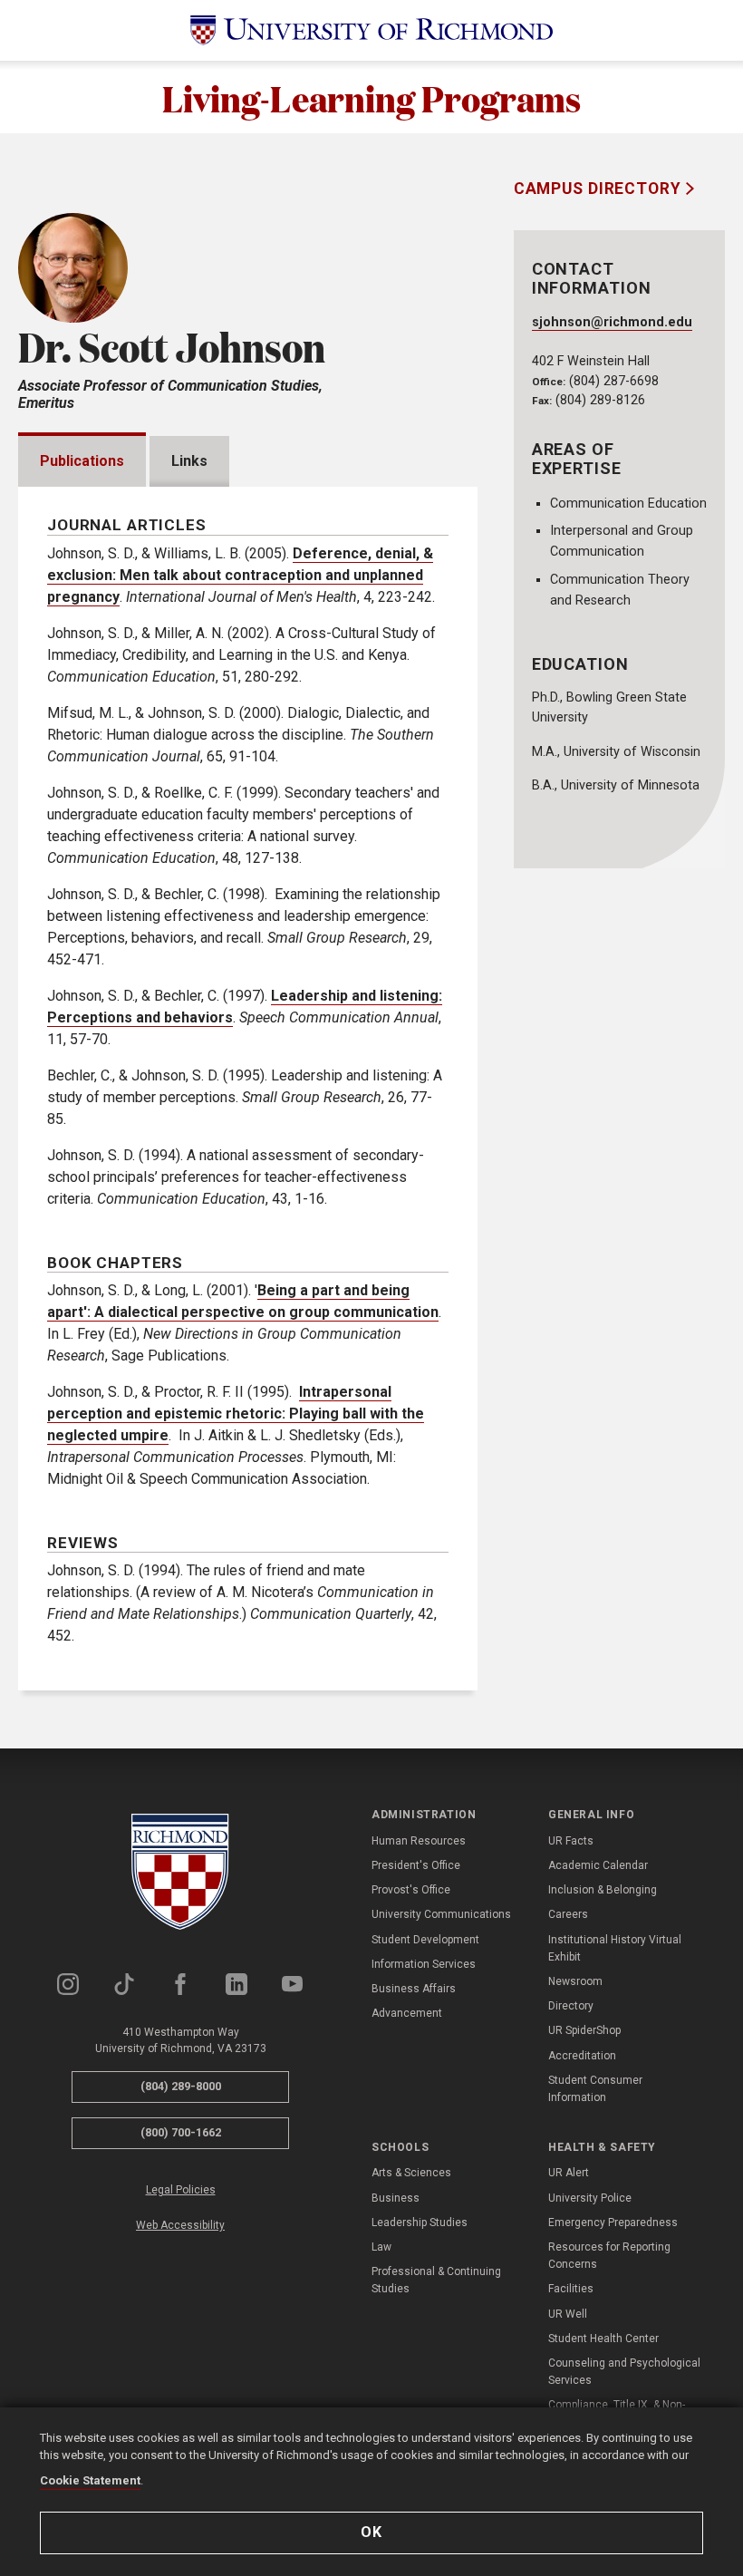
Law (381, 2247)
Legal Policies (181, 2190)
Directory (571, 2006)
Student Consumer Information (595, 2089)
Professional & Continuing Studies (436, 2280)
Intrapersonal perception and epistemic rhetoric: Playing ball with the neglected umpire (236, 1414)
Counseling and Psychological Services (624, 2372)
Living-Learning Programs (371, 97)
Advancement (407, 2013)
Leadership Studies (420, 2223)
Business (396, 2198)
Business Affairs (414, 1989)
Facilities (571, 2289)
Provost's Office (411, 1890)
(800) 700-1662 (181, 2132)
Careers (568, 1914)
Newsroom (575, 1981)
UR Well (568, 2314)
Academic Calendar (598, 1865)
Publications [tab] (82, 461)
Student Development (425, 1940)
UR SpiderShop (584, 2030)
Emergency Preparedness (613, 2223)
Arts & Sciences (411, 2173)
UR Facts (571, 1841)
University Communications (441, 1914)
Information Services (424, 1964)
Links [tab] (189, 461)
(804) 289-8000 (181, 2086)
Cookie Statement (90, 2480)
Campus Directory (600, 189)
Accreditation (582, 2056)
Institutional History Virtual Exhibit (615, 1948)
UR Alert (569, 2173)
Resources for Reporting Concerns (609, 2256)
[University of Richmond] (371, 30)
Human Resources (419, 1841)
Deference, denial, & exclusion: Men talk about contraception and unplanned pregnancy (240, 575)
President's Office (416, 1865)
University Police (590, 2198)
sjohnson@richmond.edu (612, 322)
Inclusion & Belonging (603, 1890)
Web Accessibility (180, 2225)
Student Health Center (603, 2339)
